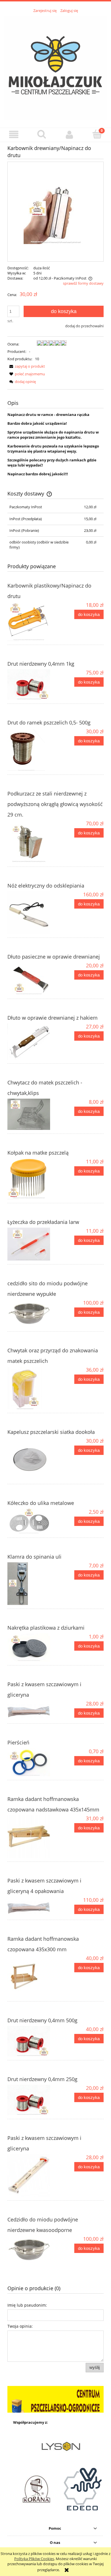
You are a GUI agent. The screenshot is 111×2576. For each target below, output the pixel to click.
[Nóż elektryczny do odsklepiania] (31, 913)
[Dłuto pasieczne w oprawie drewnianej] (31, 979)
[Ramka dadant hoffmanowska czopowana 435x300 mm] (31, 1976)
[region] (55, 2399)
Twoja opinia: (20, 2326)
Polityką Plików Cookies (34, 2559)
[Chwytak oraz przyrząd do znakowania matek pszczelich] (31, 1388)
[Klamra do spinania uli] (31, 1584)
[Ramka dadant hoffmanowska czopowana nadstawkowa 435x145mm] (31, 1836)
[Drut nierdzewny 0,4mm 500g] (31, 2041)
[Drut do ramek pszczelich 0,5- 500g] (31, 749)
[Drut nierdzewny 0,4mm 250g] (31, 2100)
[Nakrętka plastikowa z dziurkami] (31, 1647)
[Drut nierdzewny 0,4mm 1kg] (31, 685)
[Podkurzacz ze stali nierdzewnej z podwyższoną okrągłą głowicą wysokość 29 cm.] (31, 842)
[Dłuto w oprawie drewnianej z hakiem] (31, 1042)
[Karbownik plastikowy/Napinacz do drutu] (31, 621)
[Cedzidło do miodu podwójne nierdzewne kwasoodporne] (31, 2250)
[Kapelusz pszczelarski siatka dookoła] (31, 1459)
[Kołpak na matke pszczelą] (31, 1179)
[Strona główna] (55, 67)
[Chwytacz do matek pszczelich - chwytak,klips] (31, 1114)
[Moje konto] (69, 135)
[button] (14, 135)
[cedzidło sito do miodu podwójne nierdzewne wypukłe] (31, 1314)
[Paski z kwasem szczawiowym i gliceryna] (31, 1710)
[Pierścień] (31, 1762)
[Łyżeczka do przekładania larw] (31, 1244)
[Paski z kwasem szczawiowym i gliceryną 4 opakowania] (31, 1906)
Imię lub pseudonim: (27, 2305)
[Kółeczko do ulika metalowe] (31, 1521)
